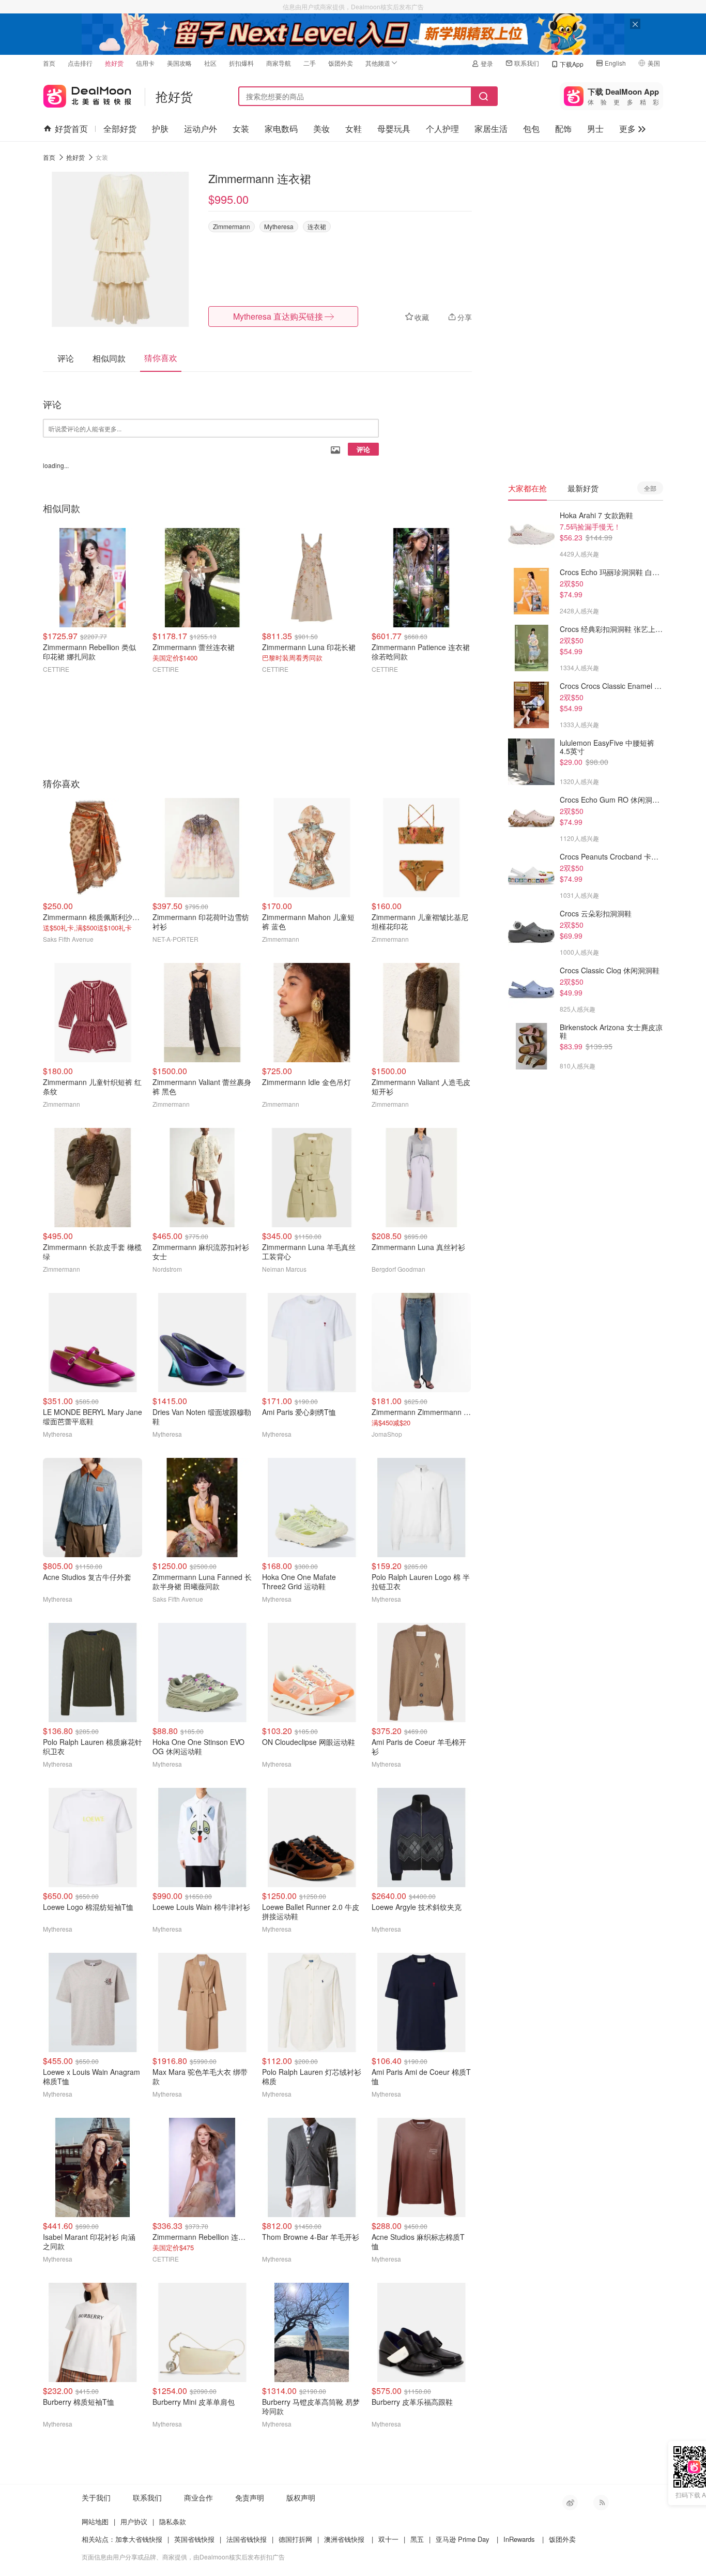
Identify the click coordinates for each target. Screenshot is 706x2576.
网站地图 (95, 2521)
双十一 (388, 2539)
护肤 (160, 129)
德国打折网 (295, 2539)
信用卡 (145, 63)
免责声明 (250, 2497)
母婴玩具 (394, 129)
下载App (572, 64)
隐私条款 (173, 2521)
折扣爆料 (241, 63)
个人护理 (442, 129)
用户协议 (134, 2521)
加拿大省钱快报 (139, 2539)
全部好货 (120, 129)
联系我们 (527, 63)
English (615, 63)
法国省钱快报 (247, 2539)
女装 (241, 129)
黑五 (417, 2539)
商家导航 (279, 63)
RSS (601, 2503)
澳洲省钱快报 (344, 2539)
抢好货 (114, 63)
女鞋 (354, 129)
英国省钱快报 (194, 2539)
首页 (49, 63)
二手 (310, 63)
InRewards (519, 2539)
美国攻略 (179, 63)
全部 (650, 488)
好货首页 (71, 129)
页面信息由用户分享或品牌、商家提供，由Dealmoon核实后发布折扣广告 (183, 2557)
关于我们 (96, 2497)
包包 (531, 129)
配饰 (563, 129)
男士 (595, 129)
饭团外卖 (341, 63)
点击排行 (80, 63)
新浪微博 (570, 2503)
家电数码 (281, 129)
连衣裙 (317, 226)
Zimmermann (232, 226)
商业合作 (198, 2497)
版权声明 (301, 2497)
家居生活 (491, 129)
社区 (210, 63)
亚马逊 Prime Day (463, 2539)
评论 (363, 449)
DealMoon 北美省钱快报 (87, 94)
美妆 (321, 129)
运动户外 (201, 129)
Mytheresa (279, 226)
